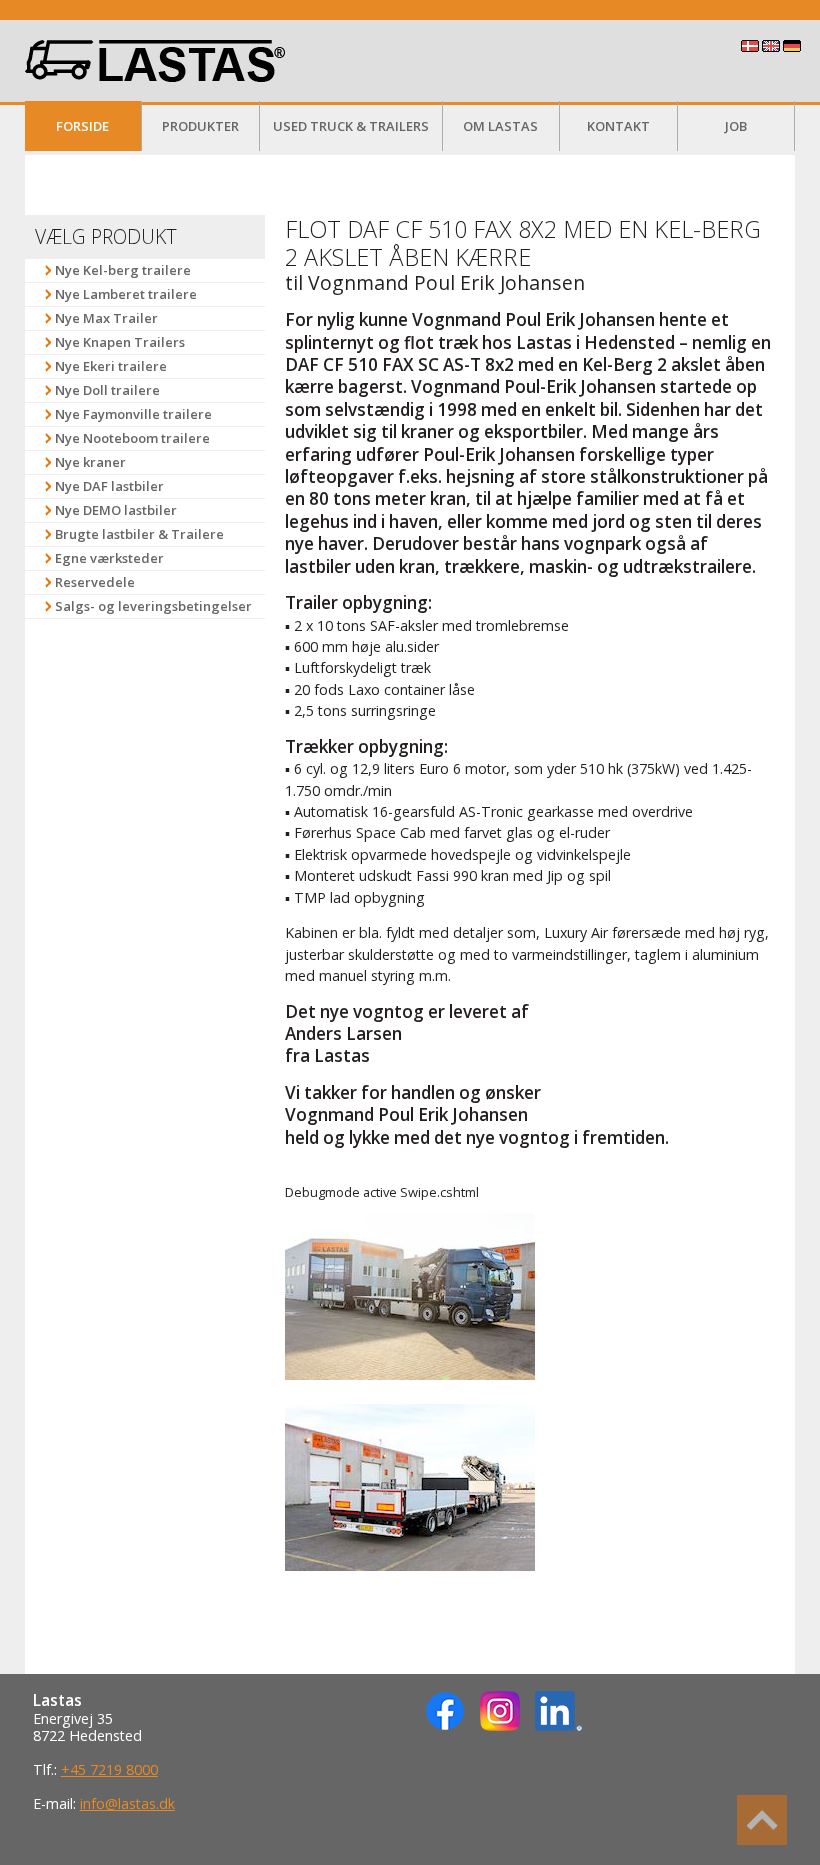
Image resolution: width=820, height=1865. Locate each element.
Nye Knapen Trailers (120, 342)
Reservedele (95, 582)
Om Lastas (500, 126)
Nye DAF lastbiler (109, 486)
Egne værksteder (109, 558)
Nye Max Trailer (106, 318)
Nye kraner (90, 462)
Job (736, 126)
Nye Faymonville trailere (133, 414)
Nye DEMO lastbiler (116, 510)
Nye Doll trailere (107, 390)
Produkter (200, 126)
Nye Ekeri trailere (111, 366)
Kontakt (618, 126)
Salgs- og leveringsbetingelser (153, 606)
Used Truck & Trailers (351, 126)
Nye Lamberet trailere (126, 294)
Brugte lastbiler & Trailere (139, 534)
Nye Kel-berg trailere (123, 270)
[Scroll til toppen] (762, 1820)
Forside (82, 126)
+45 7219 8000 (109, 1769)
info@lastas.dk (127, 1803)
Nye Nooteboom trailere (132, 438)
